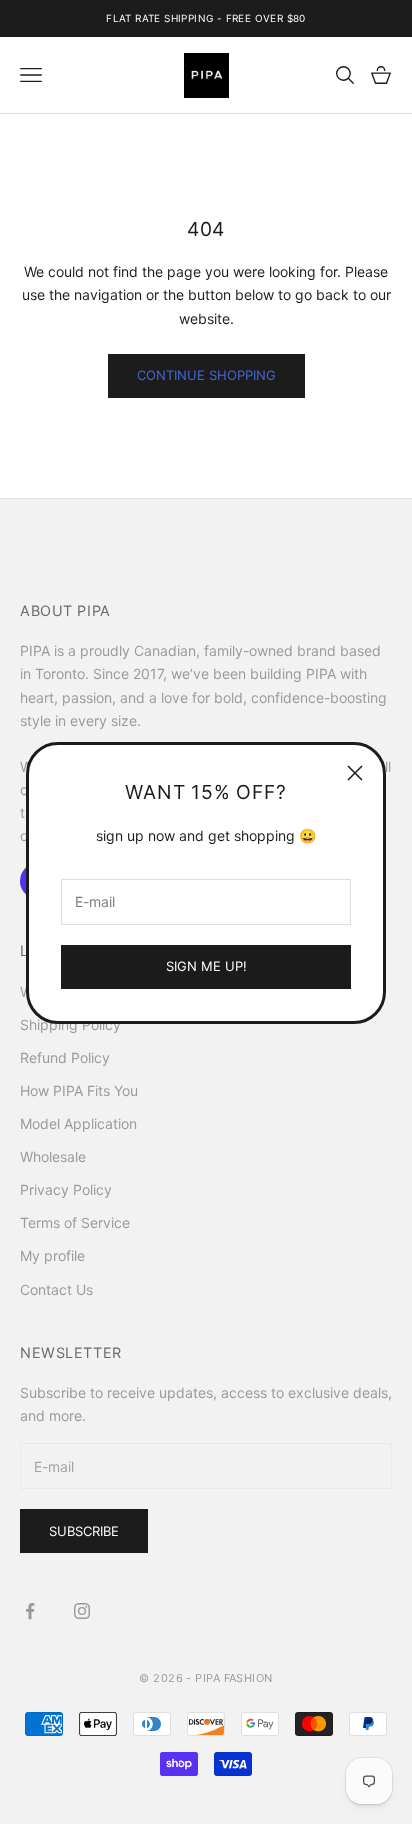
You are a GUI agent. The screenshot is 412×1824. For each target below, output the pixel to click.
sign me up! (206, 966)
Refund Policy (65, 1057)
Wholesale (53, 1156)
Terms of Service (75, 1222)
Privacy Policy (66, 1189)
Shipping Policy (70, 1024)
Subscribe (84, 1531)
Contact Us (56, 1289)
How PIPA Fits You (79, 1090)
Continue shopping (206, 375)
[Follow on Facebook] (30, 1611)
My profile (52, 1255)
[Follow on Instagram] (82, 1611)
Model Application (78, 1123)
